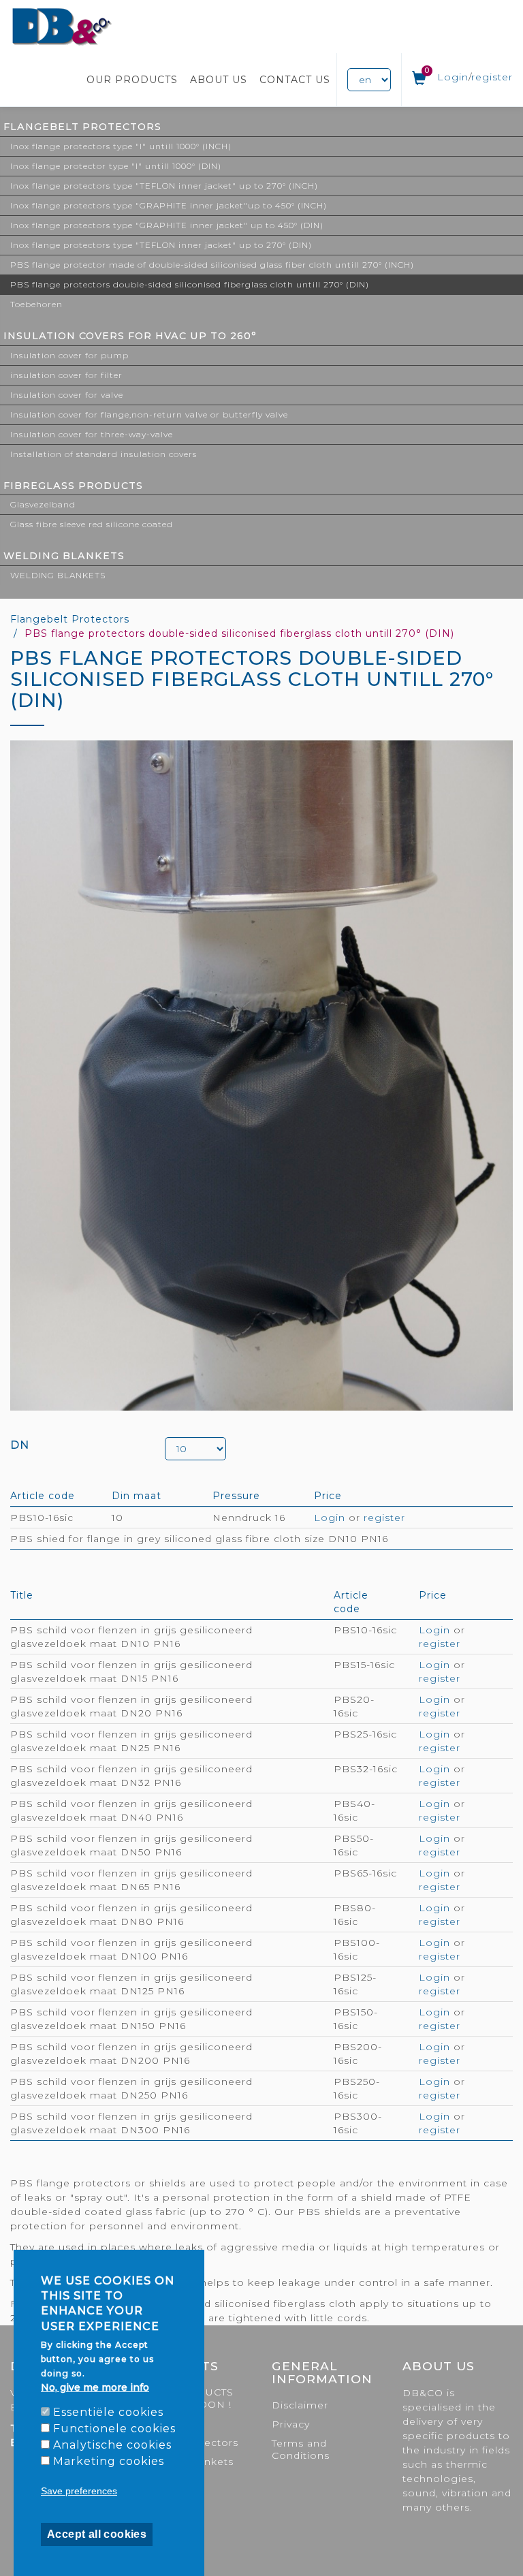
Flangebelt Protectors (82, 127)
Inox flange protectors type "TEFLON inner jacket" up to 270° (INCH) (164, 186)
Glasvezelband (43, 504)
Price (328, 1496)
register (492, 77)
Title (22, 1595)
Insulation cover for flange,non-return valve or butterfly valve (149, 414)
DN (20, 1445)
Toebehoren (36, 304)
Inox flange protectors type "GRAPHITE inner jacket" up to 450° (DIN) (167, 225)
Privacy (291, 2424)
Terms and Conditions (301, 2449)
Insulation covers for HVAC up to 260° (130, 336)
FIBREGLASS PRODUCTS (73, 486)
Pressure (236, 1496)
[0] (419, 81)
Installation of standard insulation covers (104, 454)
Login (453, 77)
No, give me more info (95, 2387)
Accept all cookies (97, 2534)
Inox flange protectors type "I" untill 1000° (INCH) (121, 146)
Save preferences (79, 2491)
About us (219, 80)
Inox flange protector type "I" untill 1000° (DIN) (116, 166)
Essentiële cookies (108, 2412)
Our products (132, 80)
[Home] (62, 27)
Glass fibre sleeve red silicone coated (92, 524)
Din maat (137, 1496)
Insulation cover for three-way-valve (92, 434)
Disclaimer (300, 2405)
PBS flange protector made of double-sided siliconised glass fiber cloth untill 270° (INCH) (212, 265)
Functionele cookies (114, 2429)
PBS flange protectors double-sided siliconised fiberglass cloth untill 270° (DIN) (190, 284)
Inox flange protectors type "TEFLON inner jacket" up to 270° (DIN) (161, 245)
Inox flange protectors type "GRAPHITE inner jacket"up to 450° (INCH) (169, 205)
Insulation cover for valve (67, 395)
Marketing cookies (109, 2461)
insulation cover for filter (66, 375)
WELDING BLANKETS (64, 556)
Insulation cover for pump (69, 355)
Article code (43, 1496)
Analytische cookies (112, 2445)
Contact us (295, 80)
